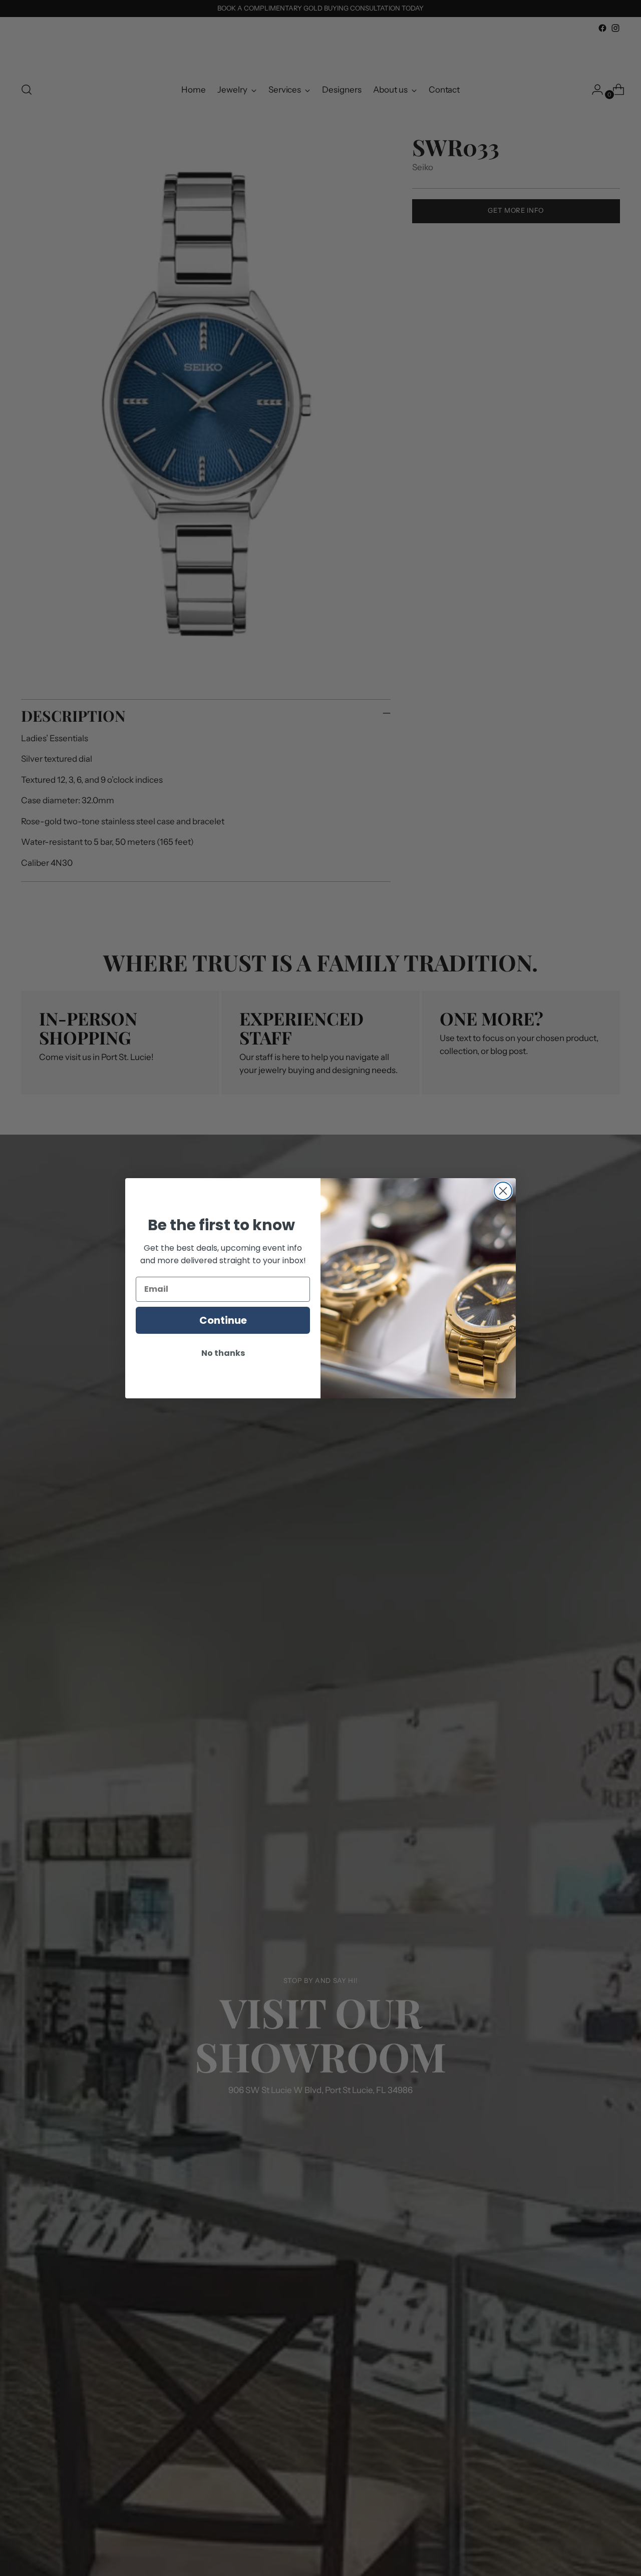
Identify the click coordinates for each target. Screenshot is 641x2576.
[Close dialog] (503, 1191)
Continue (223, 1320)
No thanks (223, 1353)
